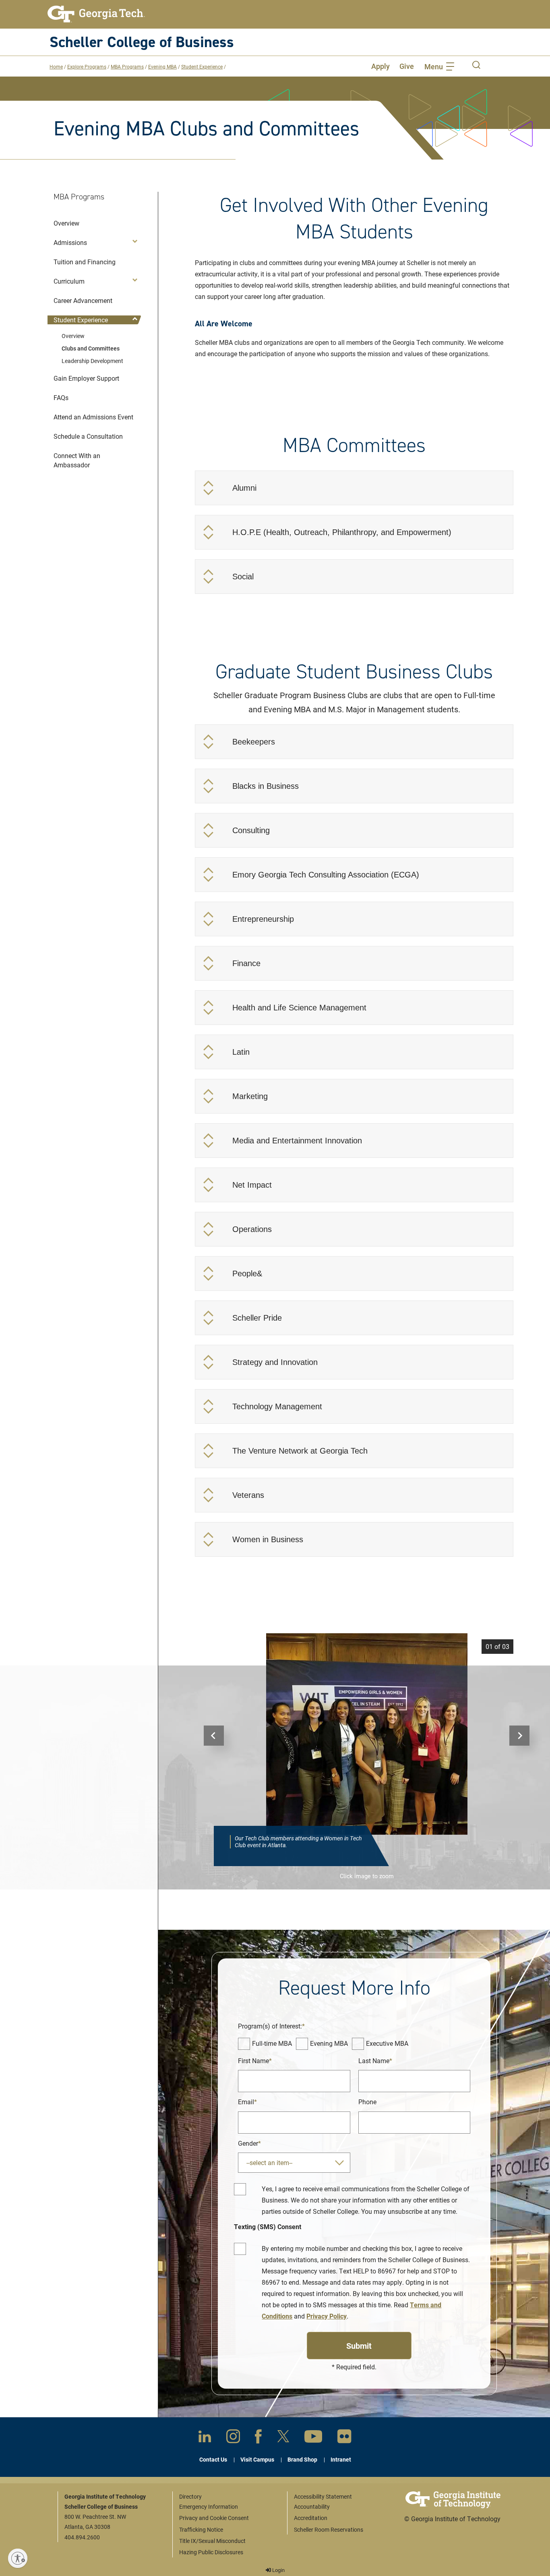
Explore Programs (87, 66)
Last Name (374, 2061)
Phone (367, 2102)
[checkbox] (244, 2044)
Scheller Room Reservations (329, 2529)
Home (56, 66)
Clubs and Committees (91, 348)
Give (407, 66)
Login (278, 2570)
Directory (190, 2496)
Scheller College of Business (142, 42)
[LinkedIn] (205, 2438)
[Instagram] (233, 2438)
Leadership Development (92, 361)
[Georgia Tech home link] (96, 14)
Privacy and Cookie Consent (214, 2518)
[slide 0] (367, 1734)
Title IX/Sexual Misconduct (212, 2541)
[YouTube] (313, 2438)
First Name (253, 2061)
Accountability (312, 2507)
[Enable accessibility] (18, 2558)
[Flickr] (344, 2438)
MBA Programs (127, 66)
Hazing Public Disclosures (211, 2552)
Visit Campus (257, 2459)
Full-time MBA (272, 2043)
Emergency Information (209, 2507)
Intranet (341, 2459)
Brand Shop (302, 2459)
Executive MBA (387, 2043)
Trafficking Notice (201, 2529)
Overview (73, 336)
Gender (248, 2143)
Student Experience (202, 66)
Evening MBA (162, 66)
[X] (283, 2438)
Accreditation (311, 2518)
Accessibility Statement (323, 2496)
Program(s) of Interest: (270, 2026)
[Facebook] (258, 2438)
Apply (380, 66)
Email (246, 2102)
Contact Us (213, 2459)
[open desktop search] (476, 66)
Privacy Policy (327, 2316)
